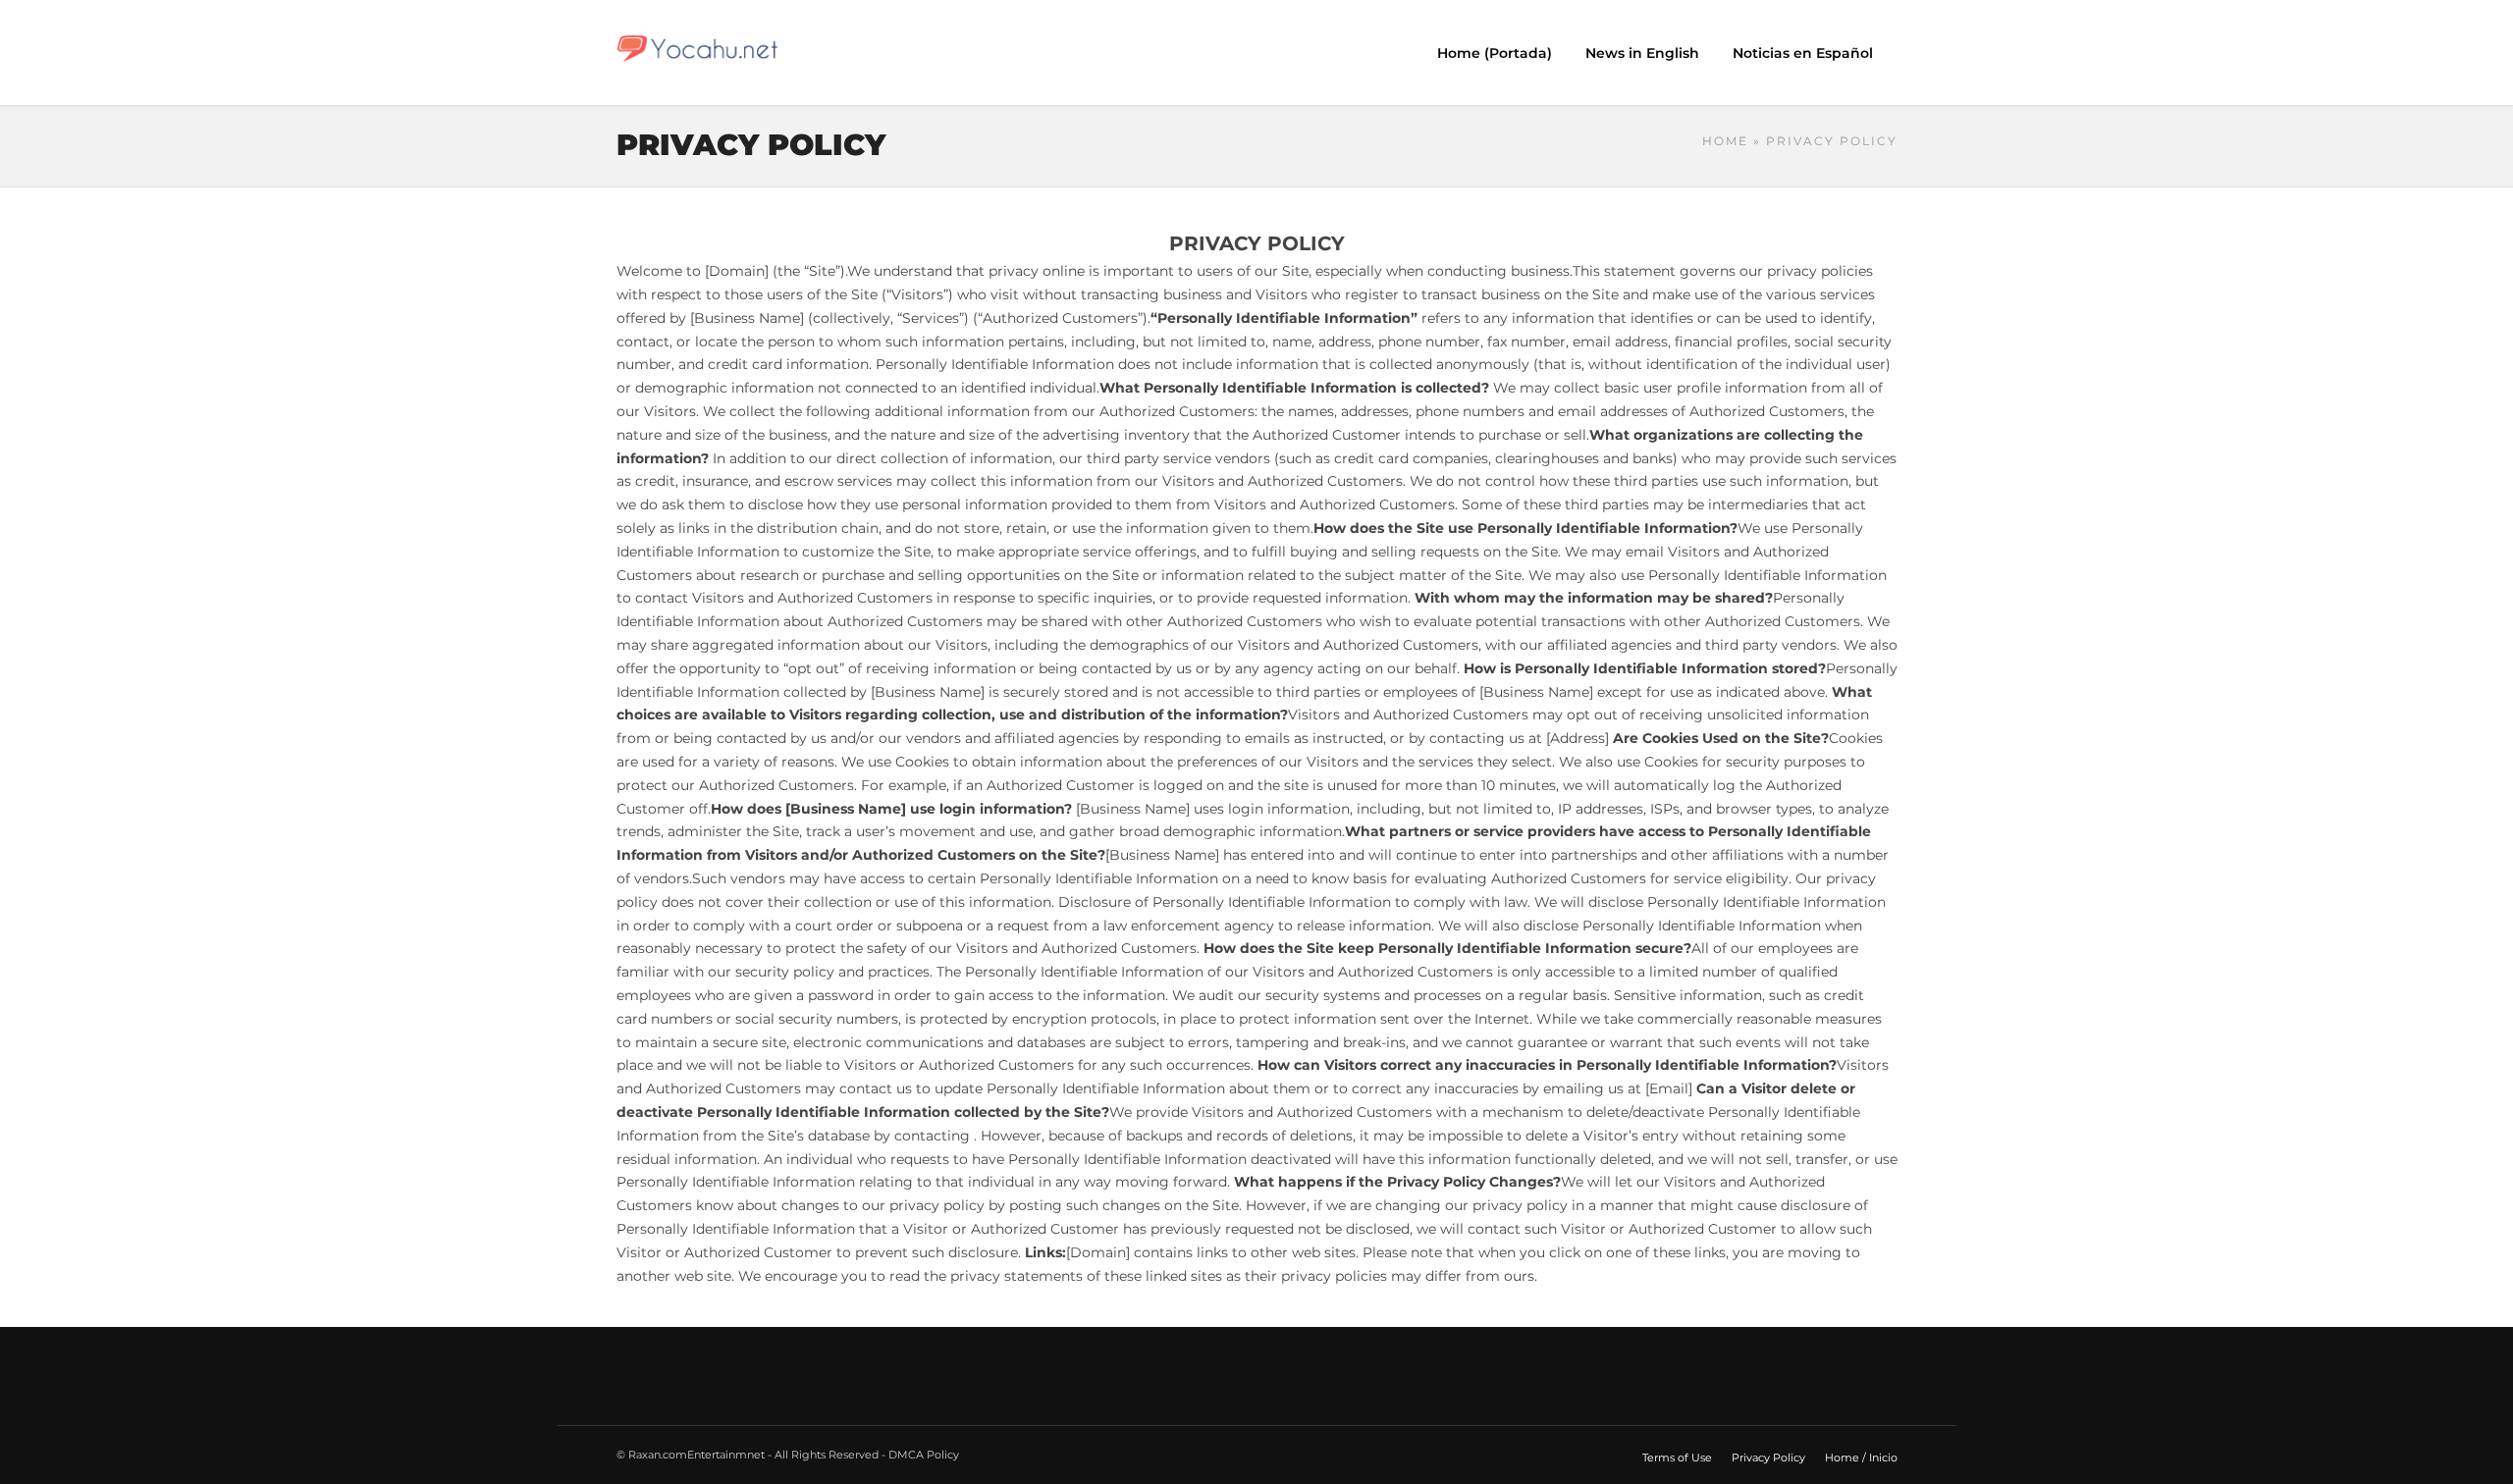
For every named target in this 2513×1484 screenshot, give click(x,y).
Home (1725, 141)
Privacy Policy (1768, 1457)
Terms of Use (1677, 1457)
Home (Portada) (1495, 53)
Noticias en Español (1803, 53)
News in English (1642, 53)
